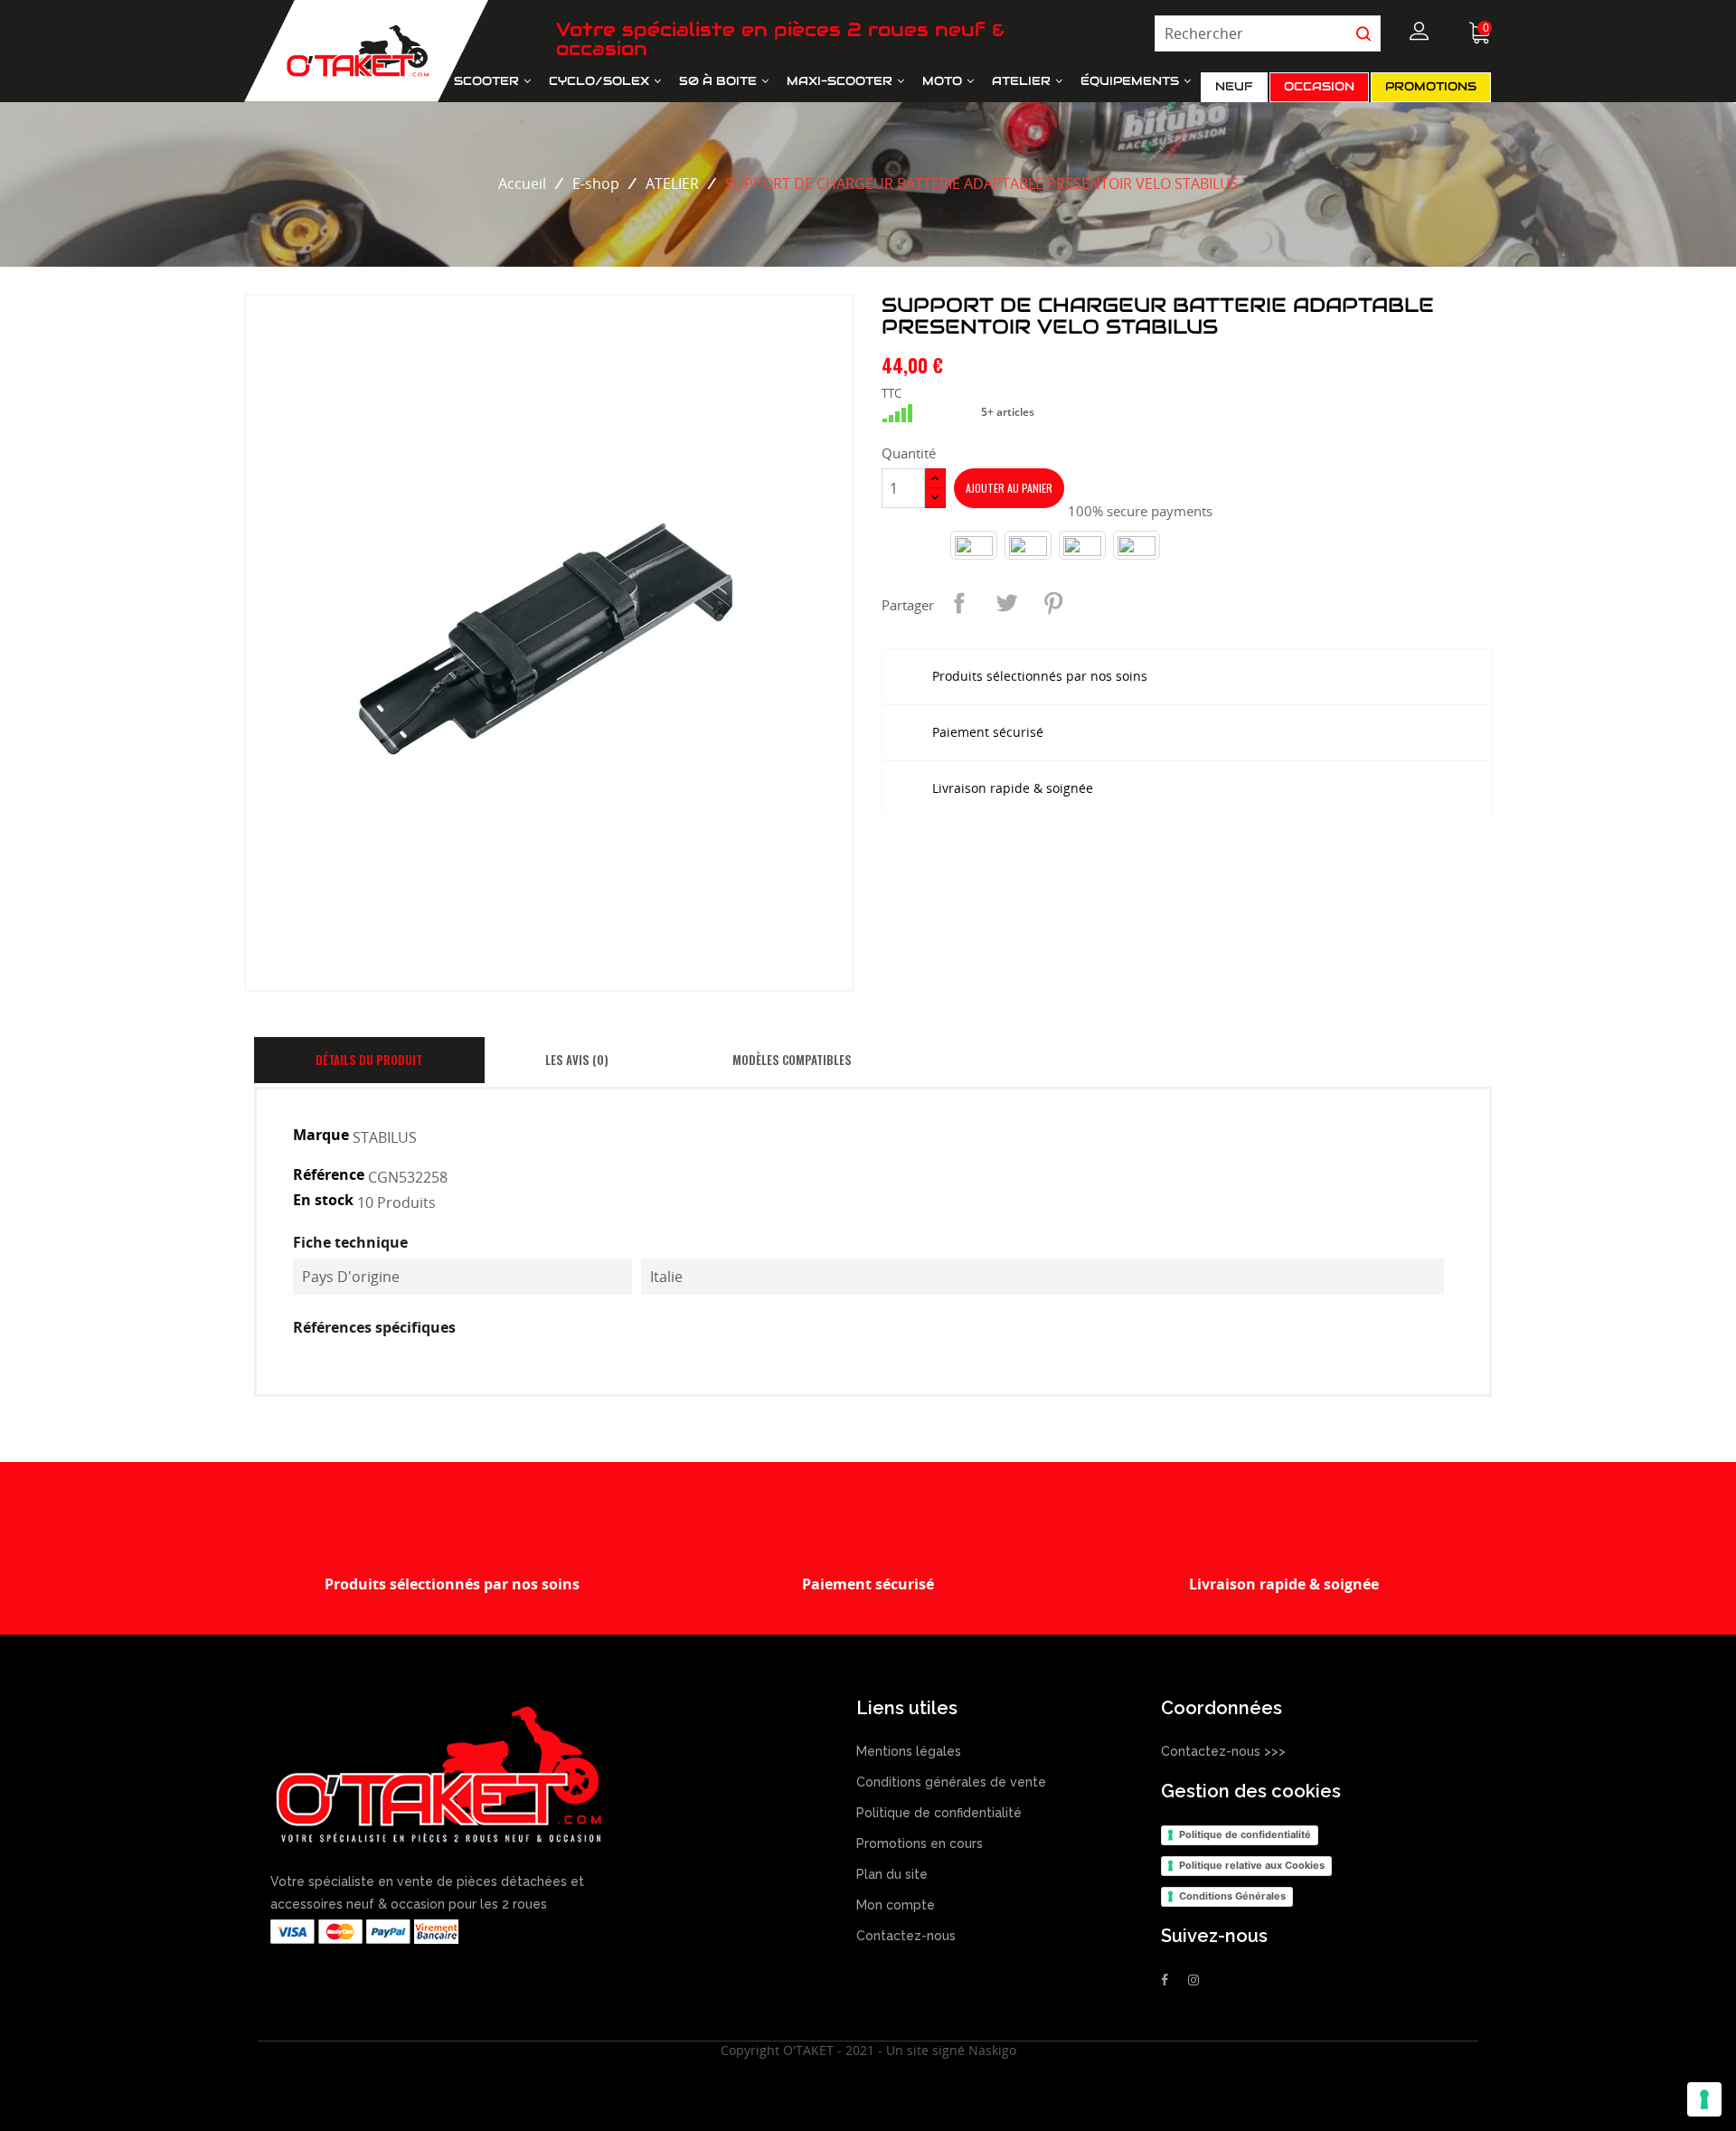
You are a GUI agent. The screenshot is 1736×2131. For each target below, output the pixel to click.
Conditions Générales (1232, 1896)
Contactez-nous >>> (1225, 1751)
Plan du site (892, 1874)
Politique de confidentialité (939, 1813)
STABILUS (385, 1136)
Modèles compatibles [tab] (792, 1060)
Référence (329, 1175)
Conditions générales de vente (951, 1782)
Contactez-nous (906, 1936)
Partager (959, 603)
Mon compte (896, 1905)
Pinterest (1053, 603)
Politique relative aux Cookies (1252, 1865)
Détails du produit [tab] (369, 1060)
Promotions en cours (920, 1843)
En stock (323, 1200)
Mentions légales (909, 1751)
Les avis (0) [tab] (577, 1060)
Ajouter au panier (1009, 488)
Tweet (1006, 603)
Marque (321, 1135)
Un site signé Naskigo (951, 2050)
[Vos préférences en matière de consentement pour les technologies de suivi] (1704, 2099)
